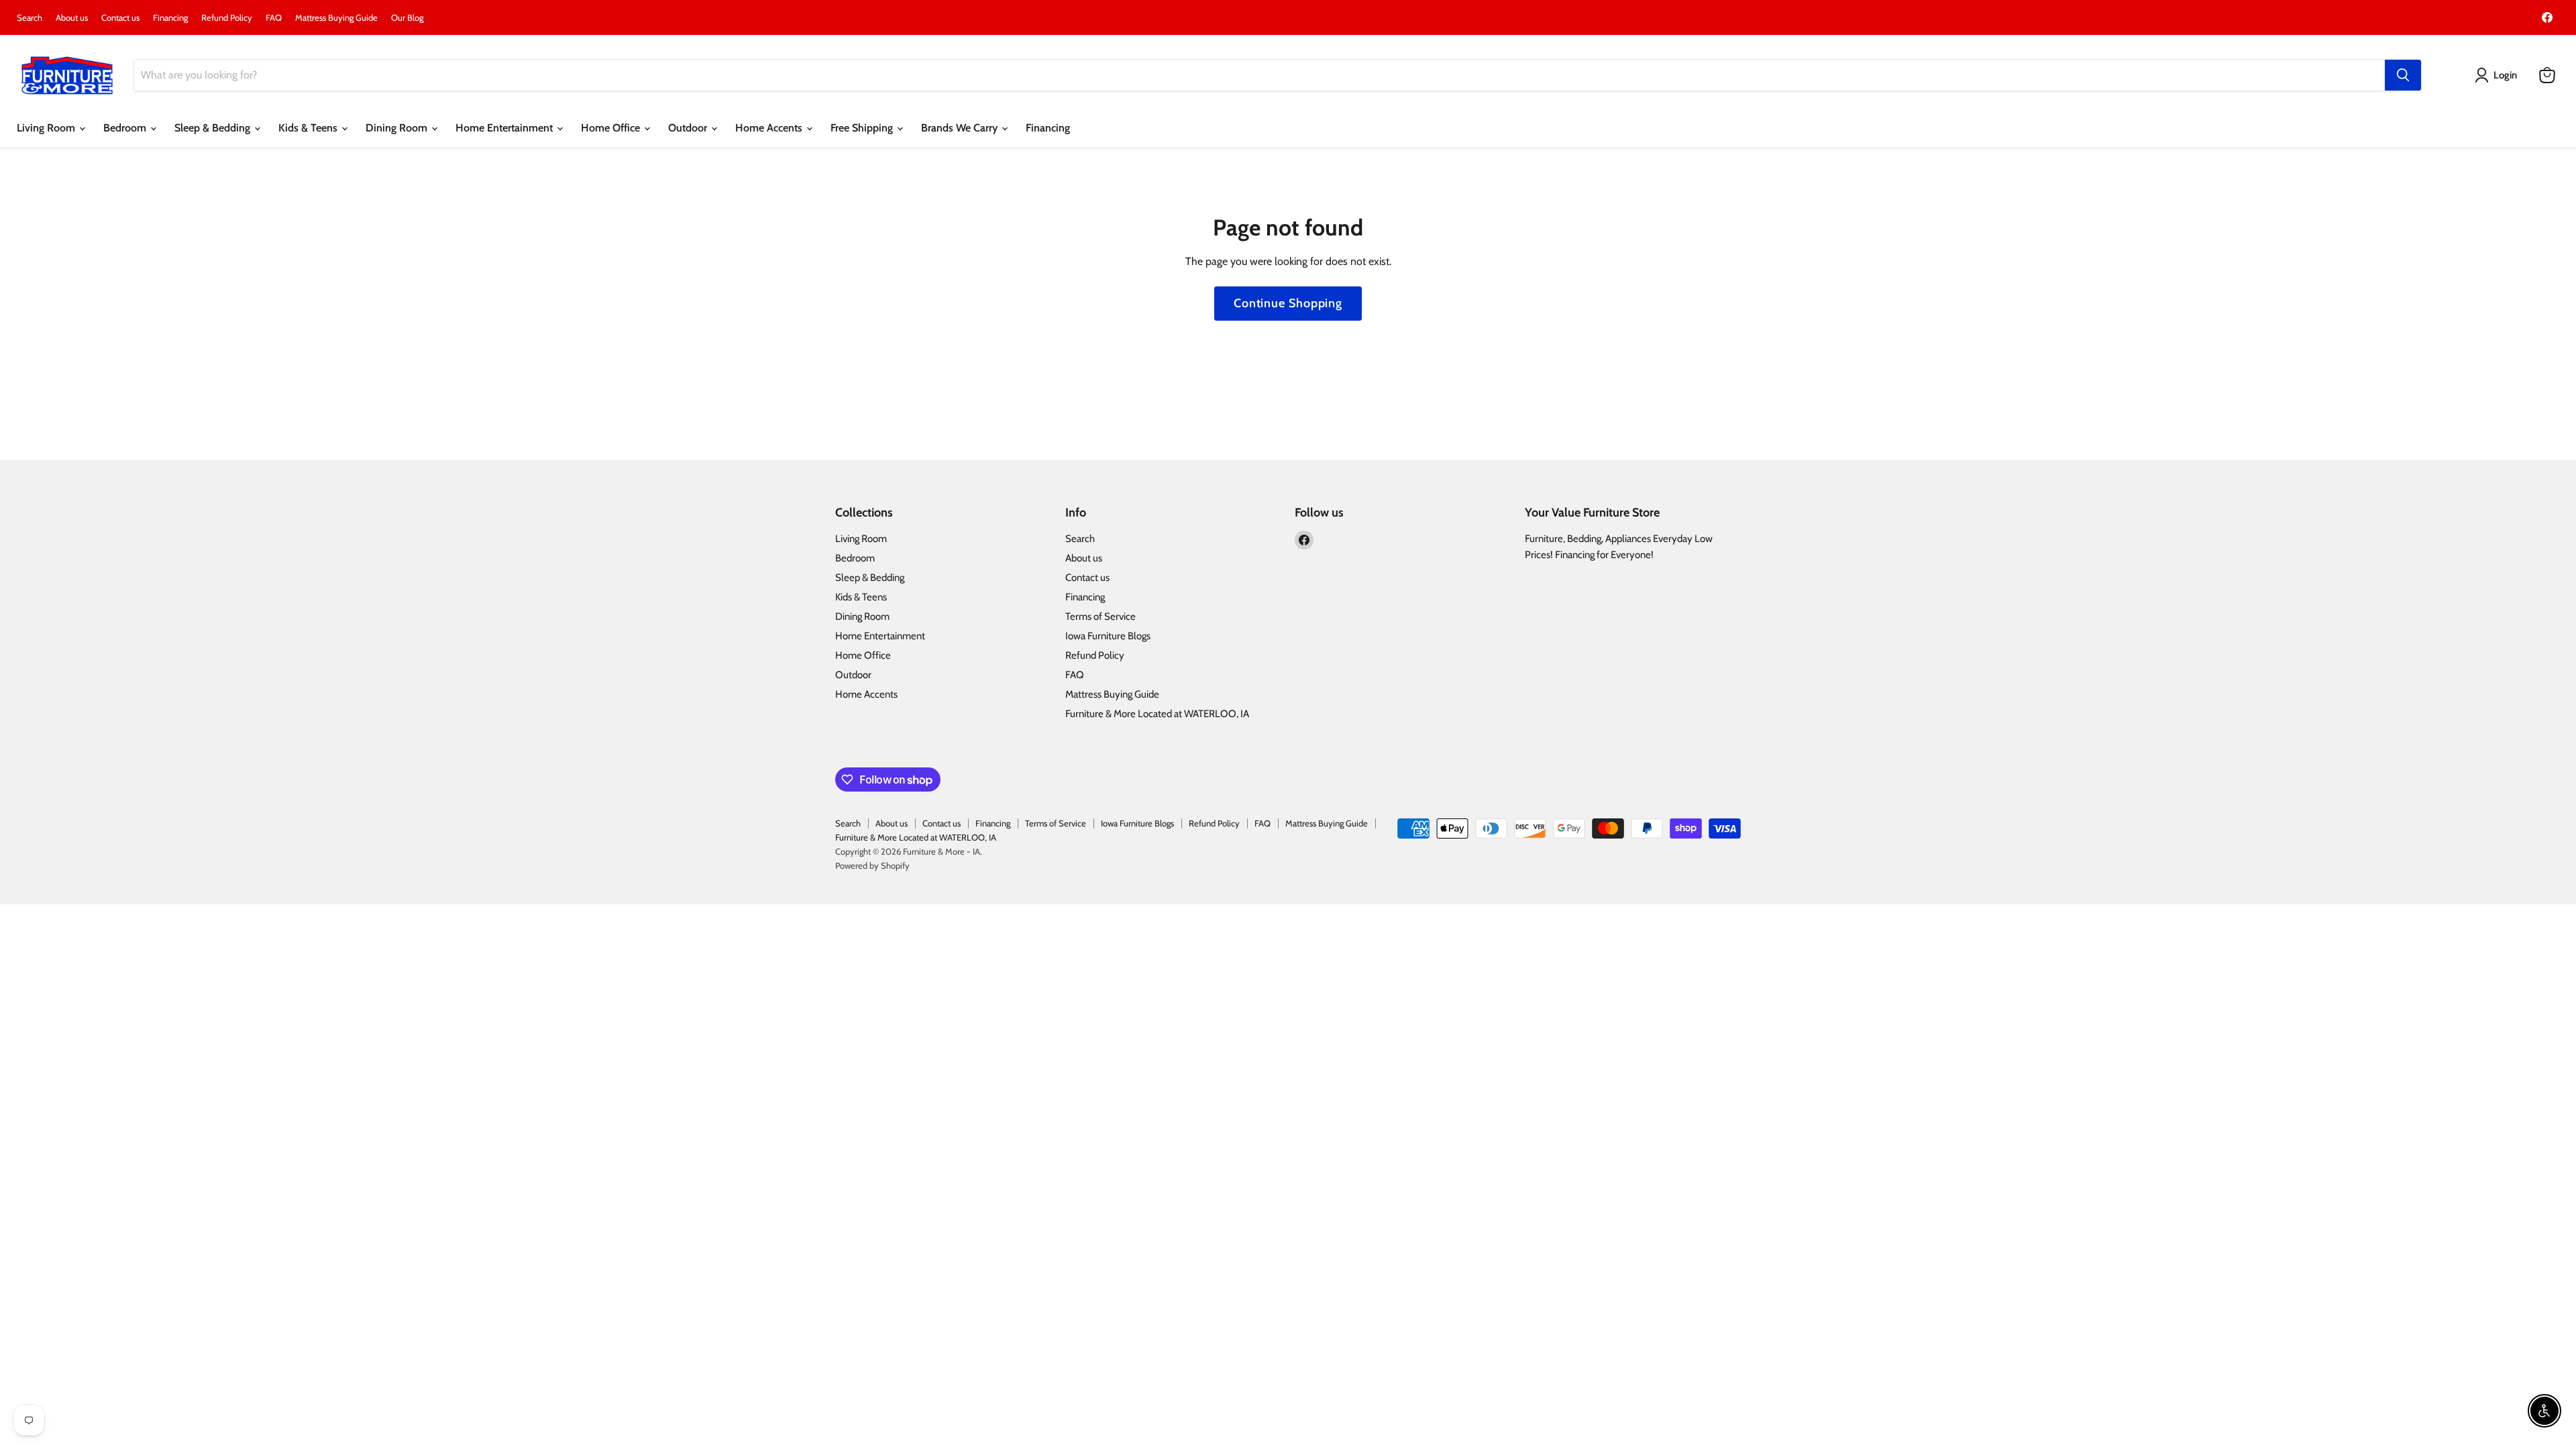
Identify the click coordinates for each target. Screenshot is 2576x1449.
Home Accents (770, 128)
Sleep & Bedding (214, 128)
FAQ (274, 18)
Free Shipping (863, 128)
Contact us (120, 18)
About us (72, 18)
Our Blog (407, 18)
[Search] (2403, 75)
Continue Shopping (1288, 303)
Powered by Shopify (872, 865)
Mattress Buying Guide (336, 18)
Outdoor (689, 128)
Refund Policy (227, 18)
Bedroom (126, 128)
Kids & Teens (309, 128)
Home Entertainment (505, 128)
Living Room (47, 128)
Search (30, 18)
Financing (170, 18)
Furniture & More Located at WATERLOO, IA (1157, 714)
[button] (2499, 75)
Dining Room (398, 128)
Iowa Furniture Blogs (1108, 636)
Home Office (612, 128)
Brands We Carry (961, 128)
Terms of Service (1101, 616)
